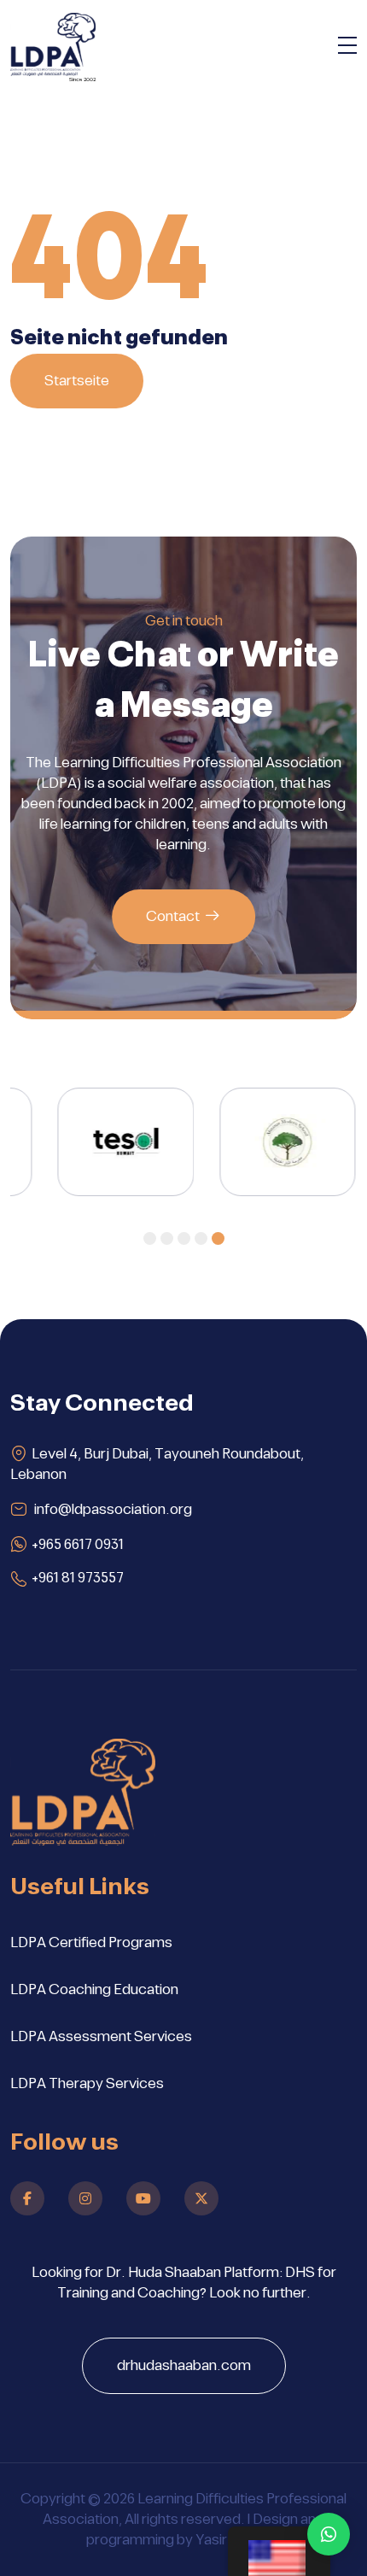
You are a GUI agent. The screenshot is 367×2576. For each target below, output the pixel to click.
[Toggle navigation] (347, 48)
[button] (150, 1238)
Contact (173, 917)
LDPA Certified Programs (91, 1943)
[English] (279, 2551)
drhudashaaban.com (184, 2366)
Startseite (77, 381)
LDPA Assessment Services (101, 2037)
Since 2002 (82, 79)
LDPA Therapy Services (87, 2084)
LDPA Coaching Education (94, 1990)
